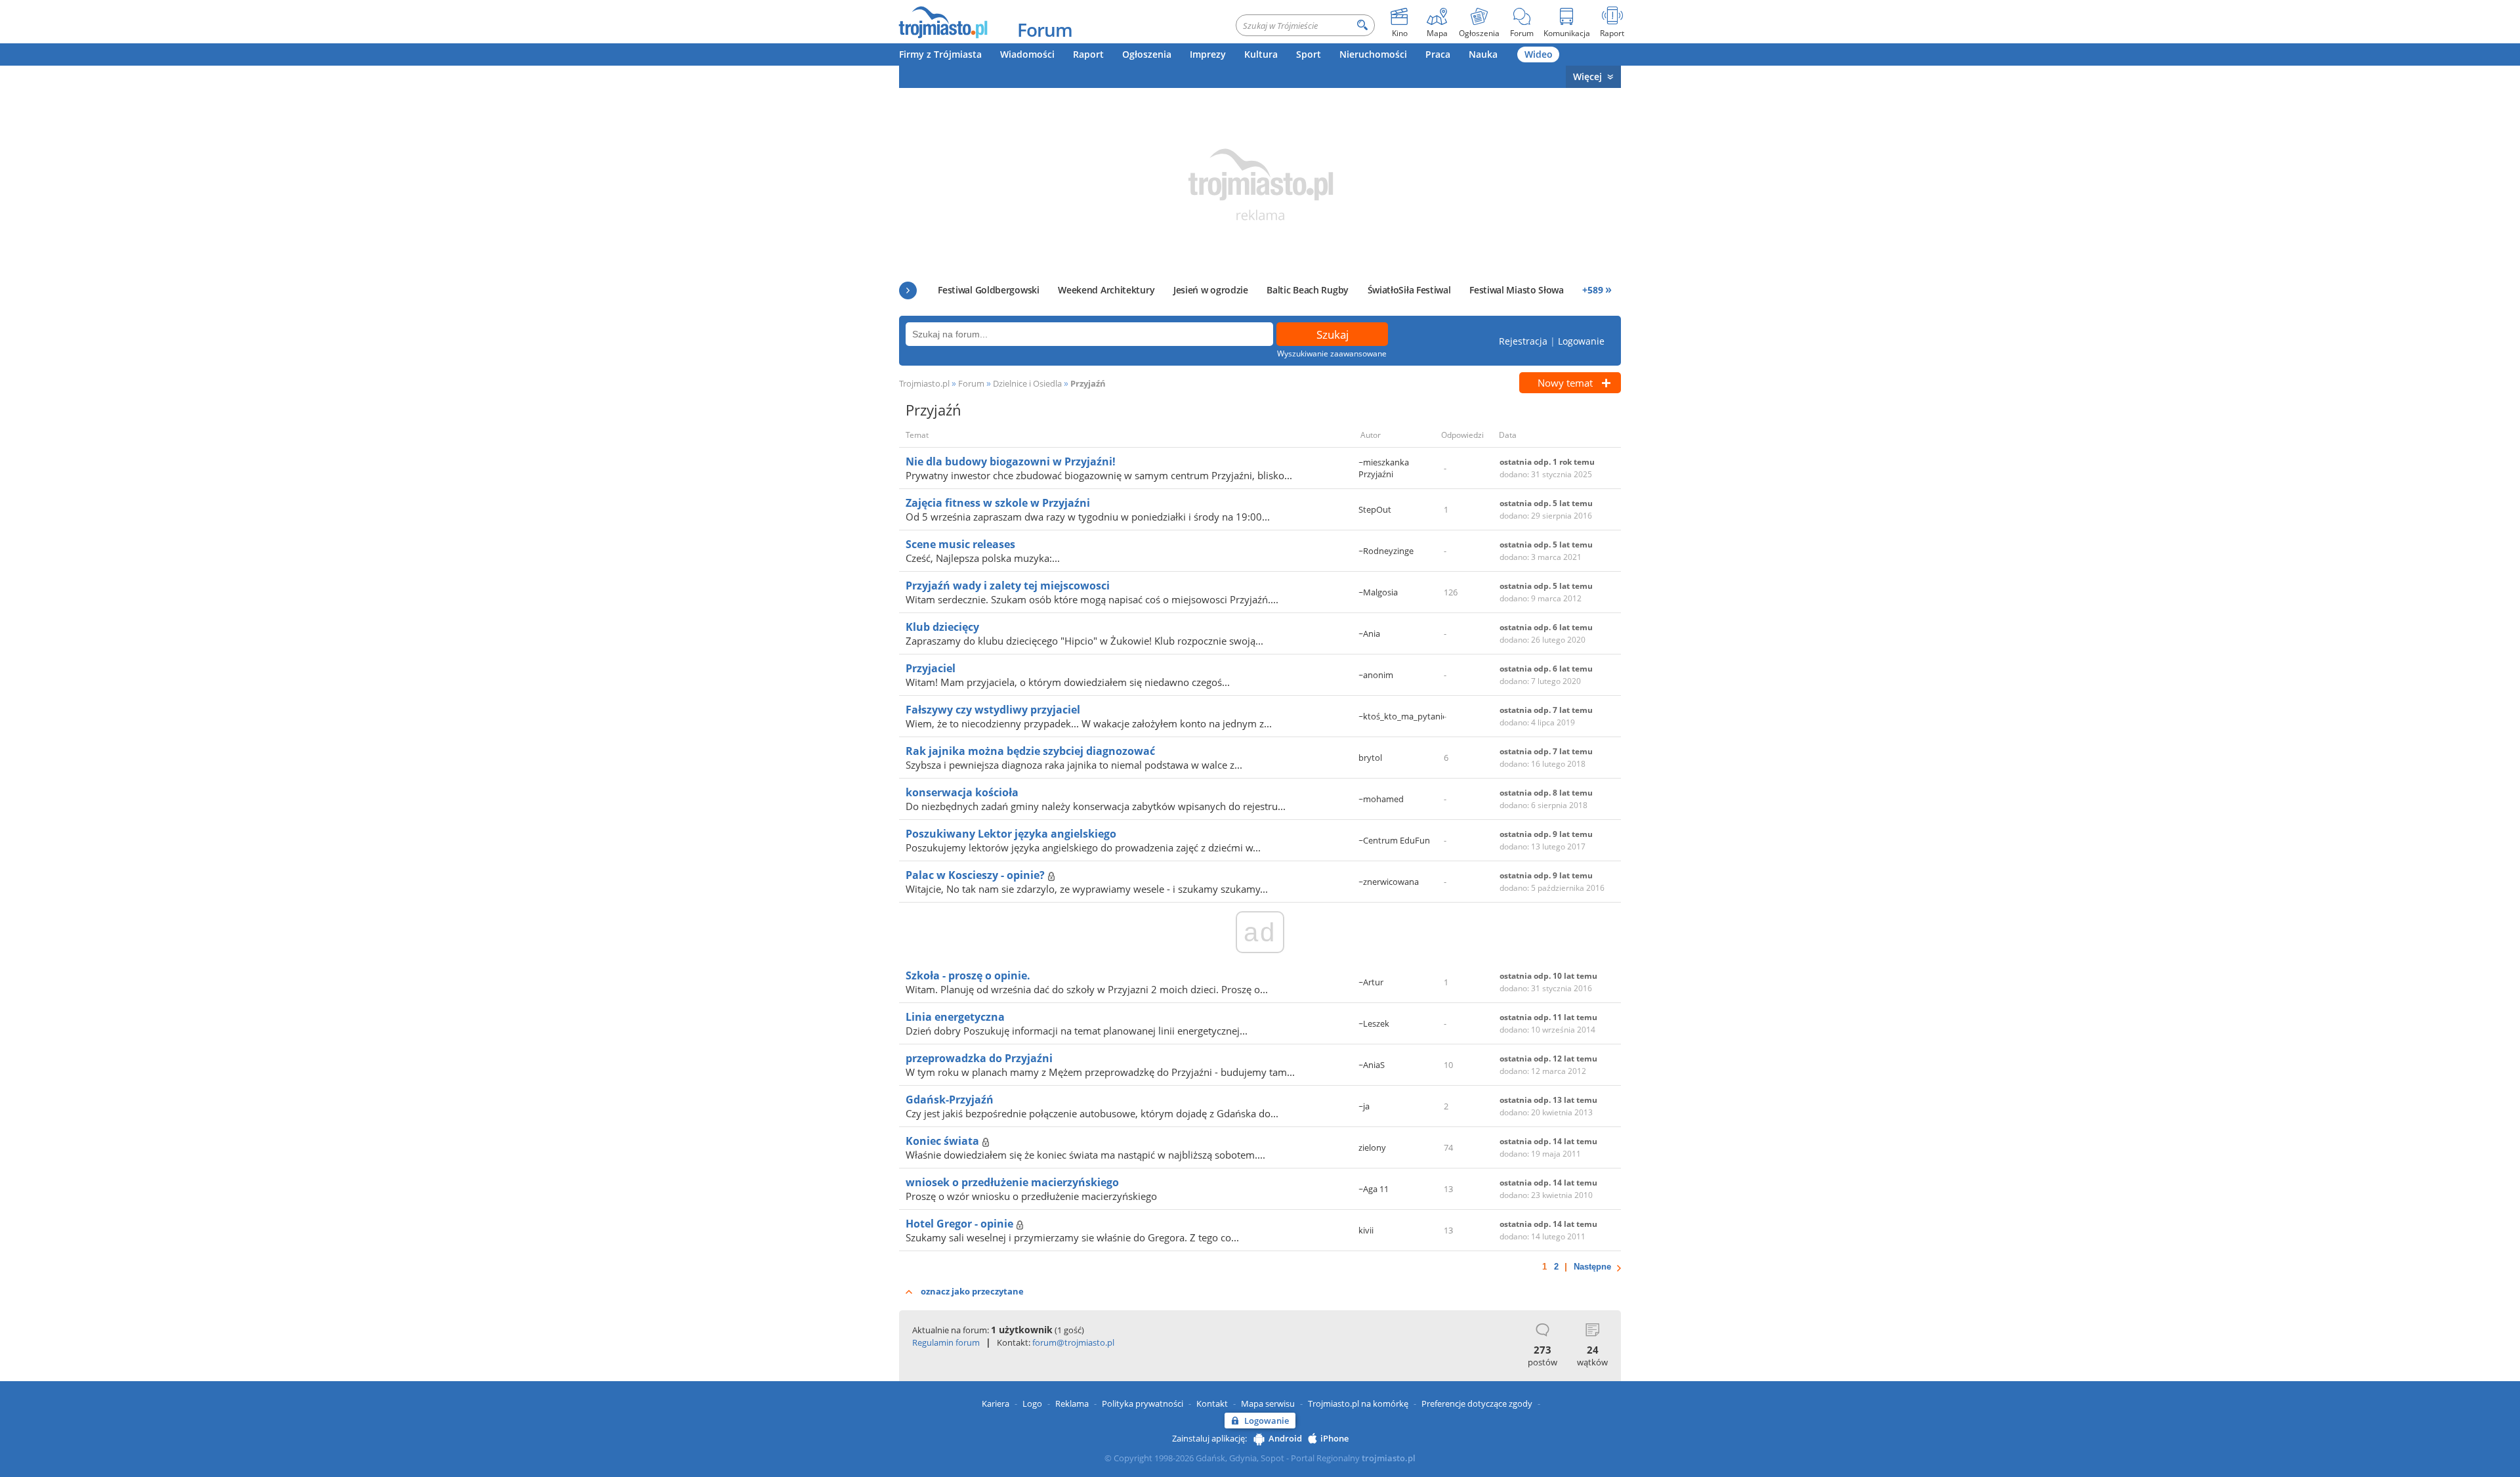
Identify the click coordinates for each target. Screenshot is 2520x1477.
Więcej (1587, 76)
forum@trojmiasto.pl (1073, 1342)
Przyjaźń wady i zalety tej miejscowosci (1008, 586)
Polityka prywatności (1143, 1403)
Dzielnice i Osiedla (1027, 383)
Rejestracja (1523, 341)
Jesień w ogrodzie (1211, 290)
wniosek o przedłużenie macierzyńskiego (1012, 1182)
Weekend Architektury (1106, 290)
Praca (1438, 54)
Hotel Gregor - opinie (961, 1224)
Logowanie (1581, 341)
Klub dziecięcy (942, 627)
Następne (1592, 1267)
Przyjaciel (931, 668)
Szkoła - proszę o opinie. (968, 975)
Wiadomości (1027, 54)
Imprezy (1208, 54)
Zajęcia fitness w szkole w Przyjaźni (998, 503)
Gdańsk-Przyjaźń (950, 1100)
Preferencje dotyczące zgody (1477, 1403)
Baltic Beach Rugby (1308, 290)
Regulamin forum (946, 1342)
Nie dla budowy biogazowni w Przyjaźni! (1011, 461)
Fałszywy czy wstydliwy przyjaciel (993, 710)
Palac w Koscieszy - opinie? (976, 875)
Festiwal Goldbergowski (988, 290)
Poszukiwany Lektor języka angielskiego (1011, 834)
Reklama (1072, 1403)
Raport (1088, 54)
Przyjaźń (1088, 383)
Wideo (1539, 54)
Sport (1309, 54)
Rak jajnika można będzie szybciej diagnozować (1030, 751)
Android (1285, 1438)
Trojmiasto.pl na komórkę (1358, 1403)
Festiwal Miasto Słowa (1517, 290)
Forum (1045, 30)
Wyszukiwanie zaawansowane (1332, 353)
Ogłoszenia (1147, 54)
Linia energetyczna (955, 1017)
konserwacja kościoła (962, 792)
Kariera (996, 1403)
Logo (1032, 1403)
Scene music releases (960, 544)
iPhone (1334, 1438)
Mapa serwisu (1268, 1403)
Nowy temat (1565, 383)
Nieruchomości (1373, 54)
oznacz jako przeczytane (972, 1291)
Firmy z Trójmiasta (940, 54)
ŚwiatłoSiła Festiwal (1409, 290)
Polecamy (908, 290)
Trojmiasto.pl (924, 383)
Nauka (1483, 54)
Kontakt (1212, 1403)
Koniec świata (944, 1141)
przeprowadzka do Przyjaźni (979, 1058)
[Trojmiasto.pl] (943, 22)
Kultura (1261, 54)
